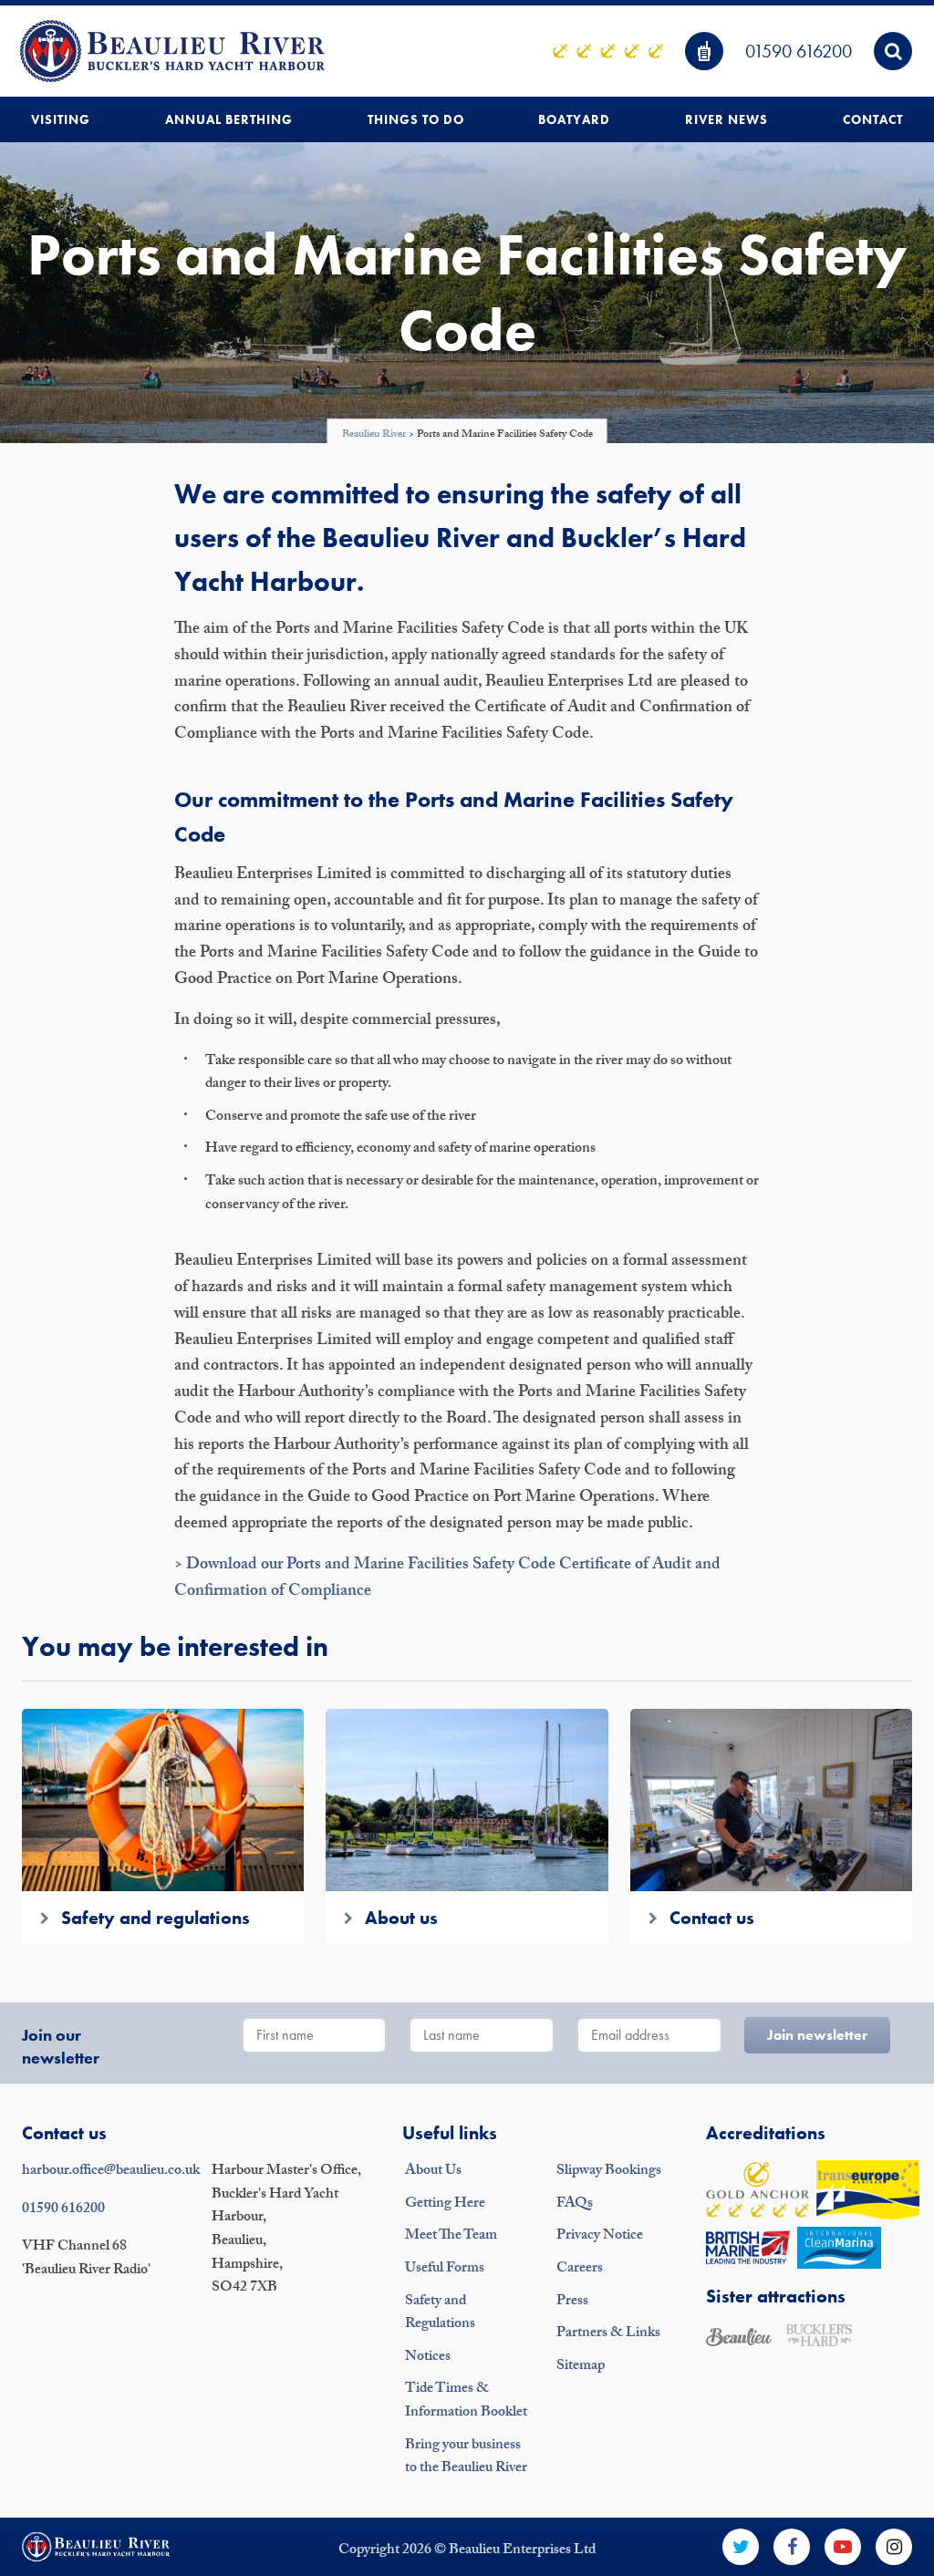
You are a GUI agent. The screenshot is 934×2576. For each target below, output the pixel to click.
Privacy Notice (600, 2236)
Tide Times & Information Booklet (466, 2401)
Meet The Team (451, 2236)
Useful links (450, 2133)
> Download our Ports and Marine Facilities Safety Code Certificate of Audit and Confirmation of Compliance (447, 1579)
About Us (433, 2172)
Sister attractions (776, 2296)
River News (726, 119)
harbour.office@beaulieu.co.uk (111, 2172)
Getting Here (445, 2204)
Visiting (61, 119)
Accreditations (766, 2133)
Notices (428, 2358)
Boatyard (574, 119)
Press (572, 2302)
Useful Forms (445, 2269)
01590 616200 (799, 51)
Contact (873, 119)
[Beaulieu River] (172, 51)
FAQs (575, 2204)
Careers (580, 2269)
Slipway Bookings (609, 2172)
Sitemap (581, 2367)
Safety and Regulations (440, 2314)
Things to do (416, 119)
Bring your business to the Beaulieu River (466, 2458)
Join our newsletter (61, 2046)
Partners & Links (608, 2334)
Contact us (64, 2133)
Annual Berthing (229, 119)
